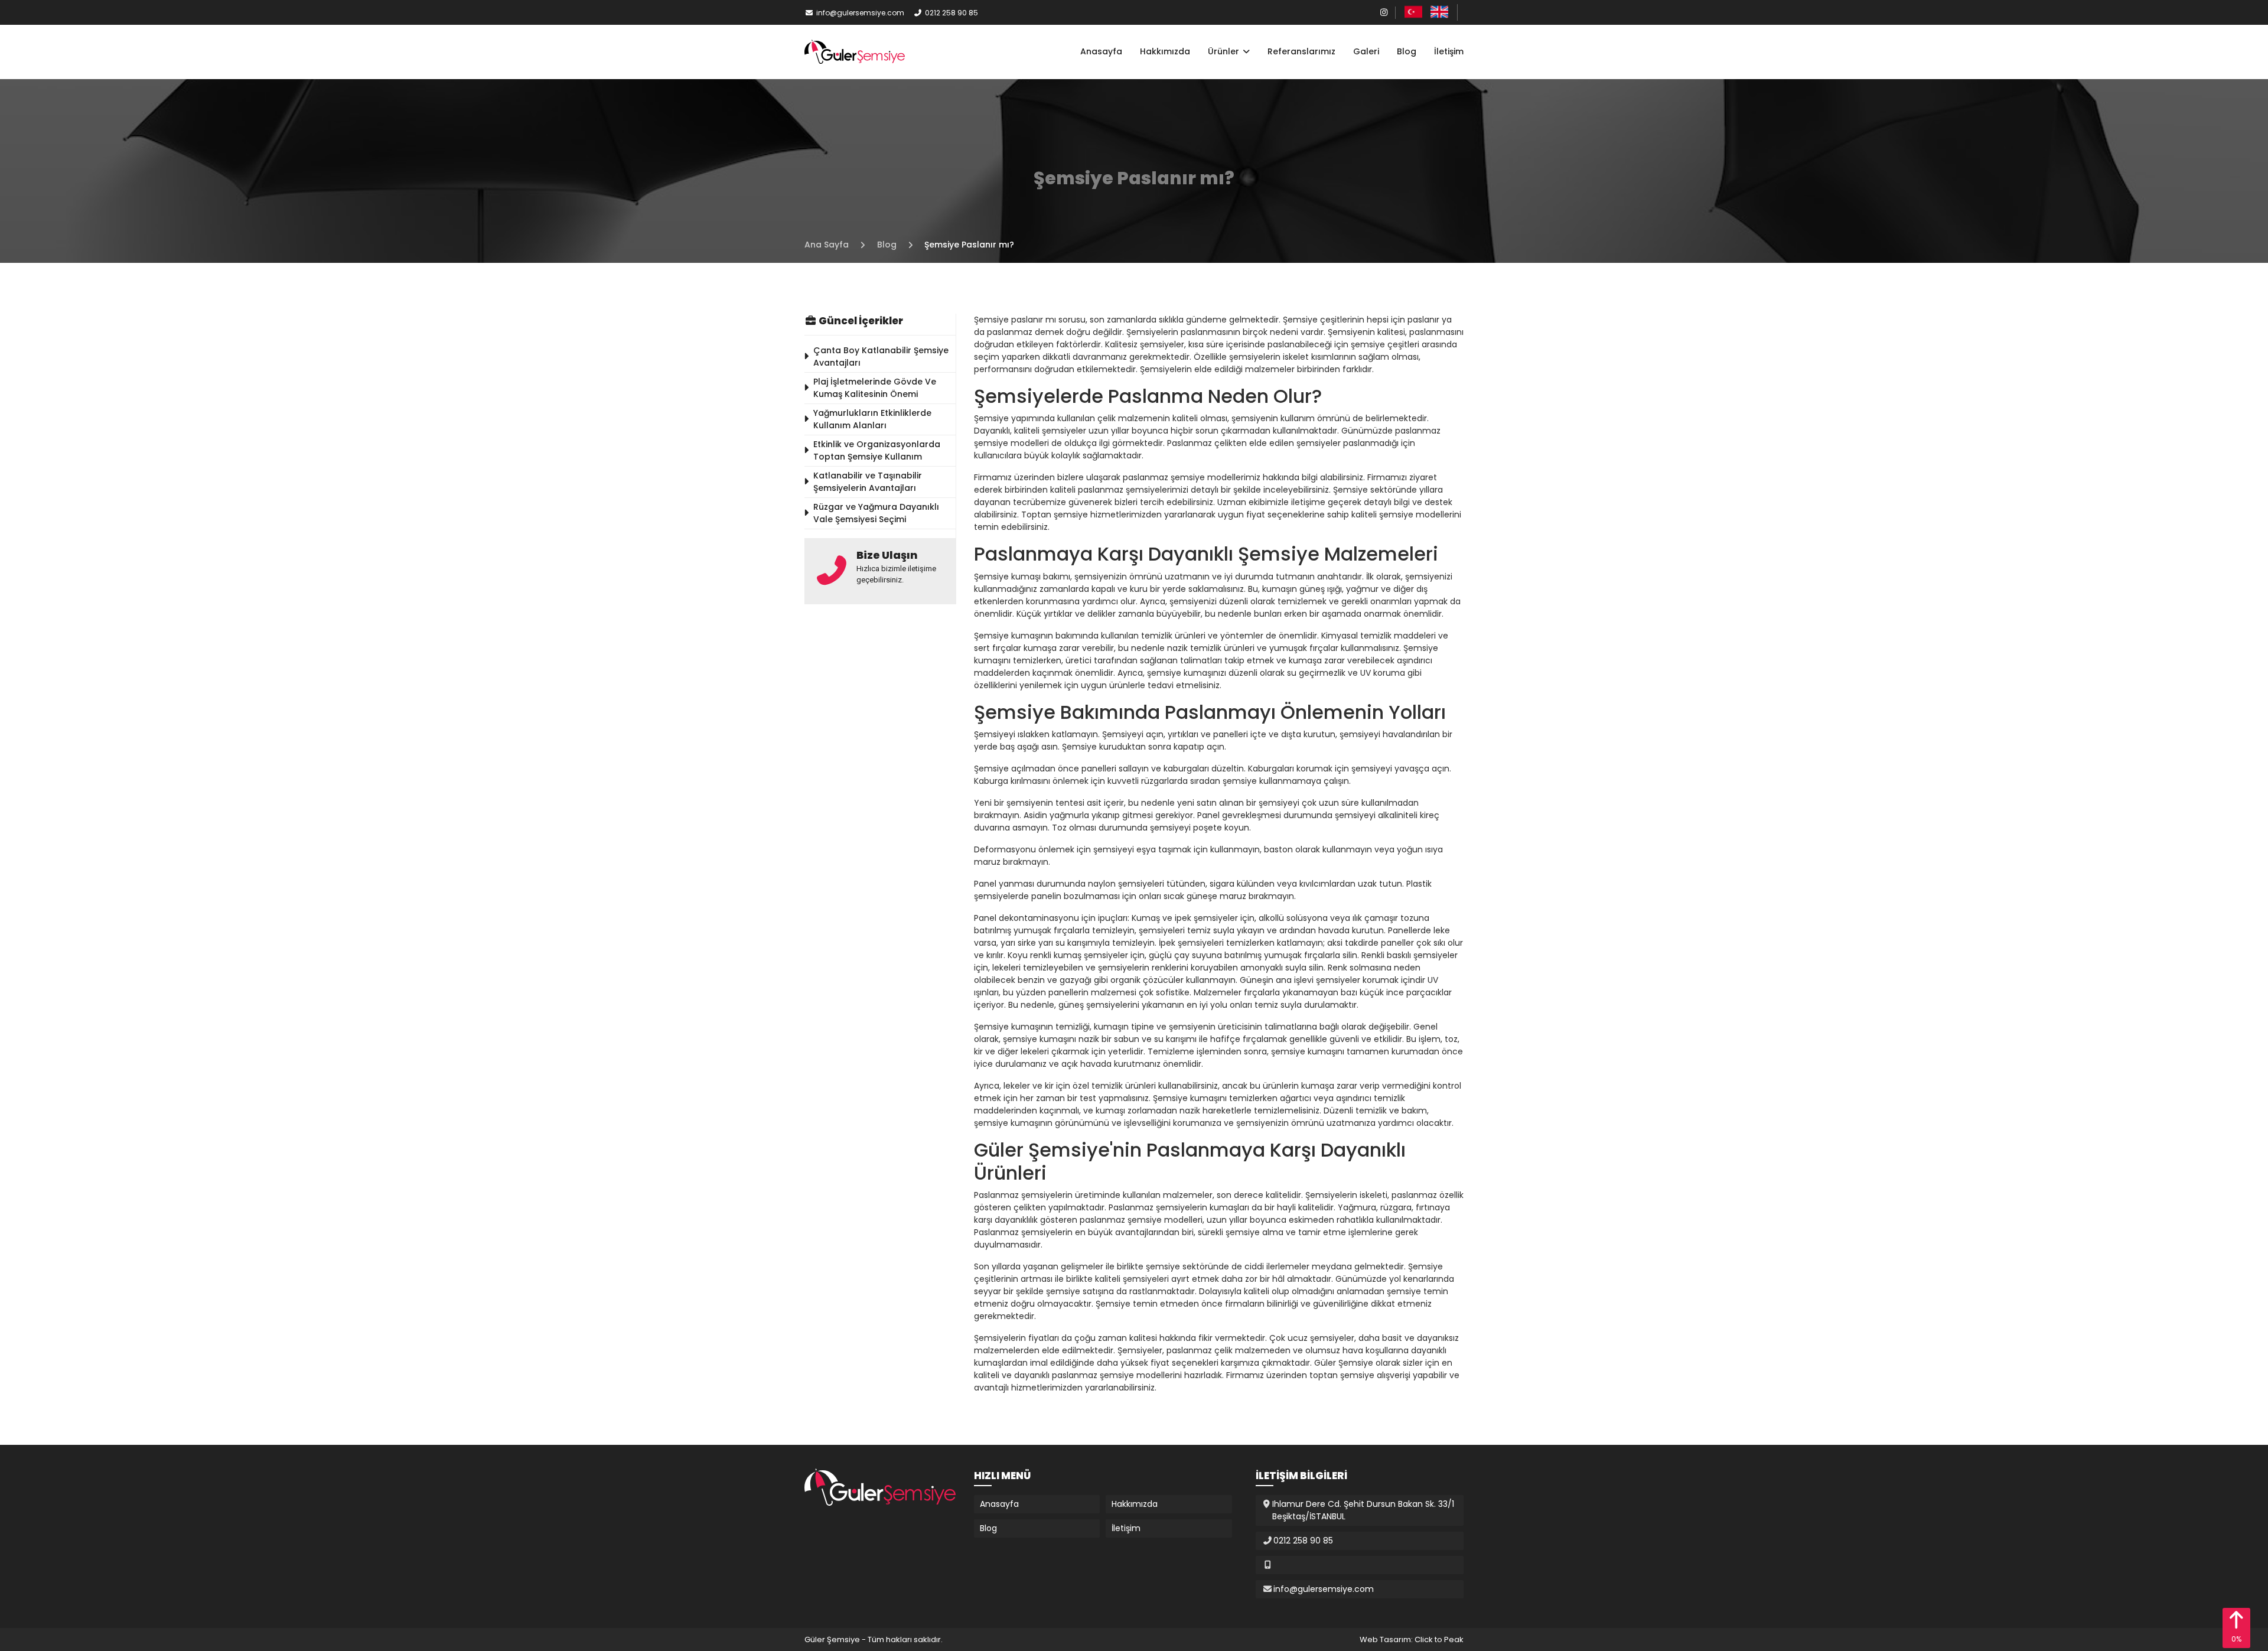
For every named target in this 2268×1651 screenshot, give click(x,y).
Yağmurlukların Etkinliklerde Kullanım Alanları (872, 419)
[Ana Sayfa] (855, 51)
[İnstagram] (1384, 12)
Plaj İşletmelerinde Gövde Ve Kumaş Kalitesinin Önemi (875, 388)
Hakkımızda (1165, 51)
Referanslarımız (1301, 51)
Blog (1407, 51)
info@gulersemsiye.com (860, 13)
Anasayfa (1101, 51)
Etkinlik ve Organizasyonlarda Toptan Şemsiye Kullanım (877, 450)
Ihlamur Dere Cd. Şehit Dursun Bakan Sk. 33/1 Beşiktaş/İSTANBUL (1363, 1510)
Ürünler (1225, 51)
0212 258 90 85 (951, 13)
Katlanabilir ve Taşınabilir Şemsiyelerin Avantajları (868, 482)
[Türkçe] (1413, 12)
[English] (1439, 12)
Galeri (1366, 51)
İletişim (1449, 51)
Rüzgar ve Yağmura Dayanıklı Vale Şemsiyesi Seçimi (876, 513)
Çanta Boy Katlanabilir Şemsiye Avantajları (881, 356)
